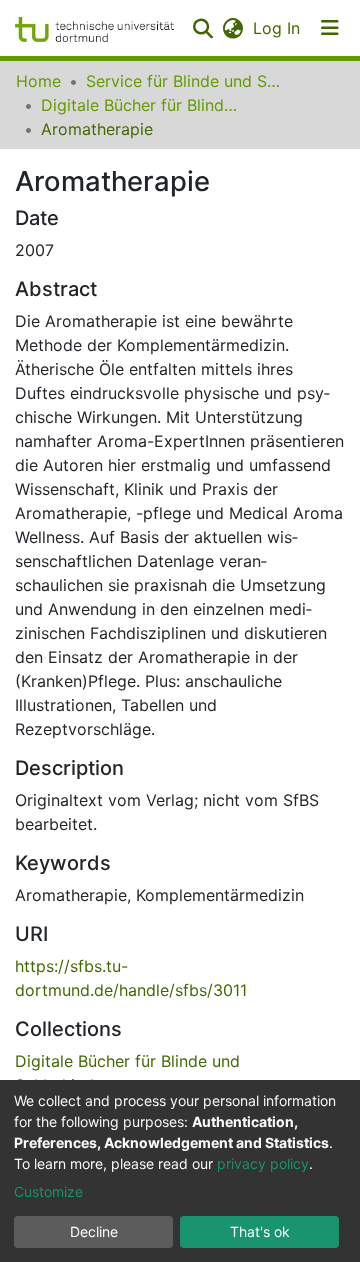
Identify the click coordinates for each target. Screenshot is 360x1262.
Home (38, 81)
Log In (277, 28)
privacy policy (263, 1163)
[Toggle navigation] (330, 28)
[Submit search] (202, 28)
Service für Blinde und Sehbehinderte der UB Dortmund (186, 81)
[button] (232, 28)
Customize (48, 1191)
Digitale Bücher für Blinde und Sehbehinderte (141, 105)
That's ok (260, 1231)
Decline (94, 1231)
